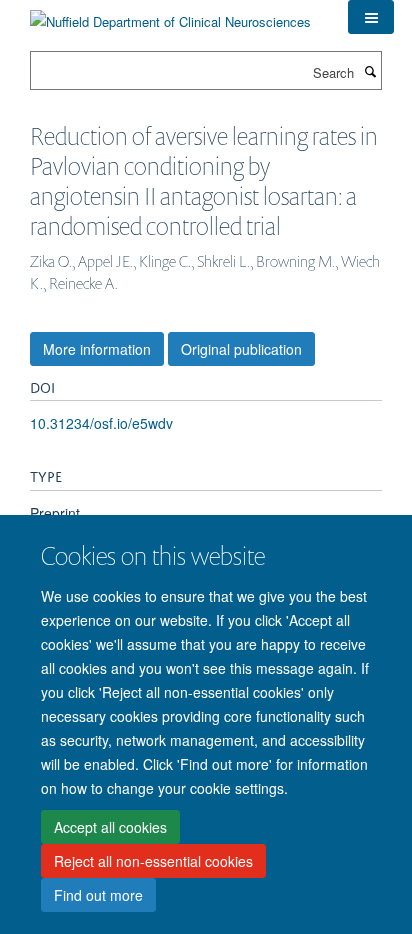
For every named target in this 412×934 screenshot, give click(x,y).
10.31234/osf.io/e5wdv (101, 423)
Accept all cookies (110, 827)
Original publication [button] (241, 349)
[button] (371, 17)
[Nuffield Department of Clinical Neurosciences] (170, 14)
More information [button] (97, 349)
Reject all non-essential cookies (153, 861)
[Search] (370, 71)
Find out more (98, 895)
